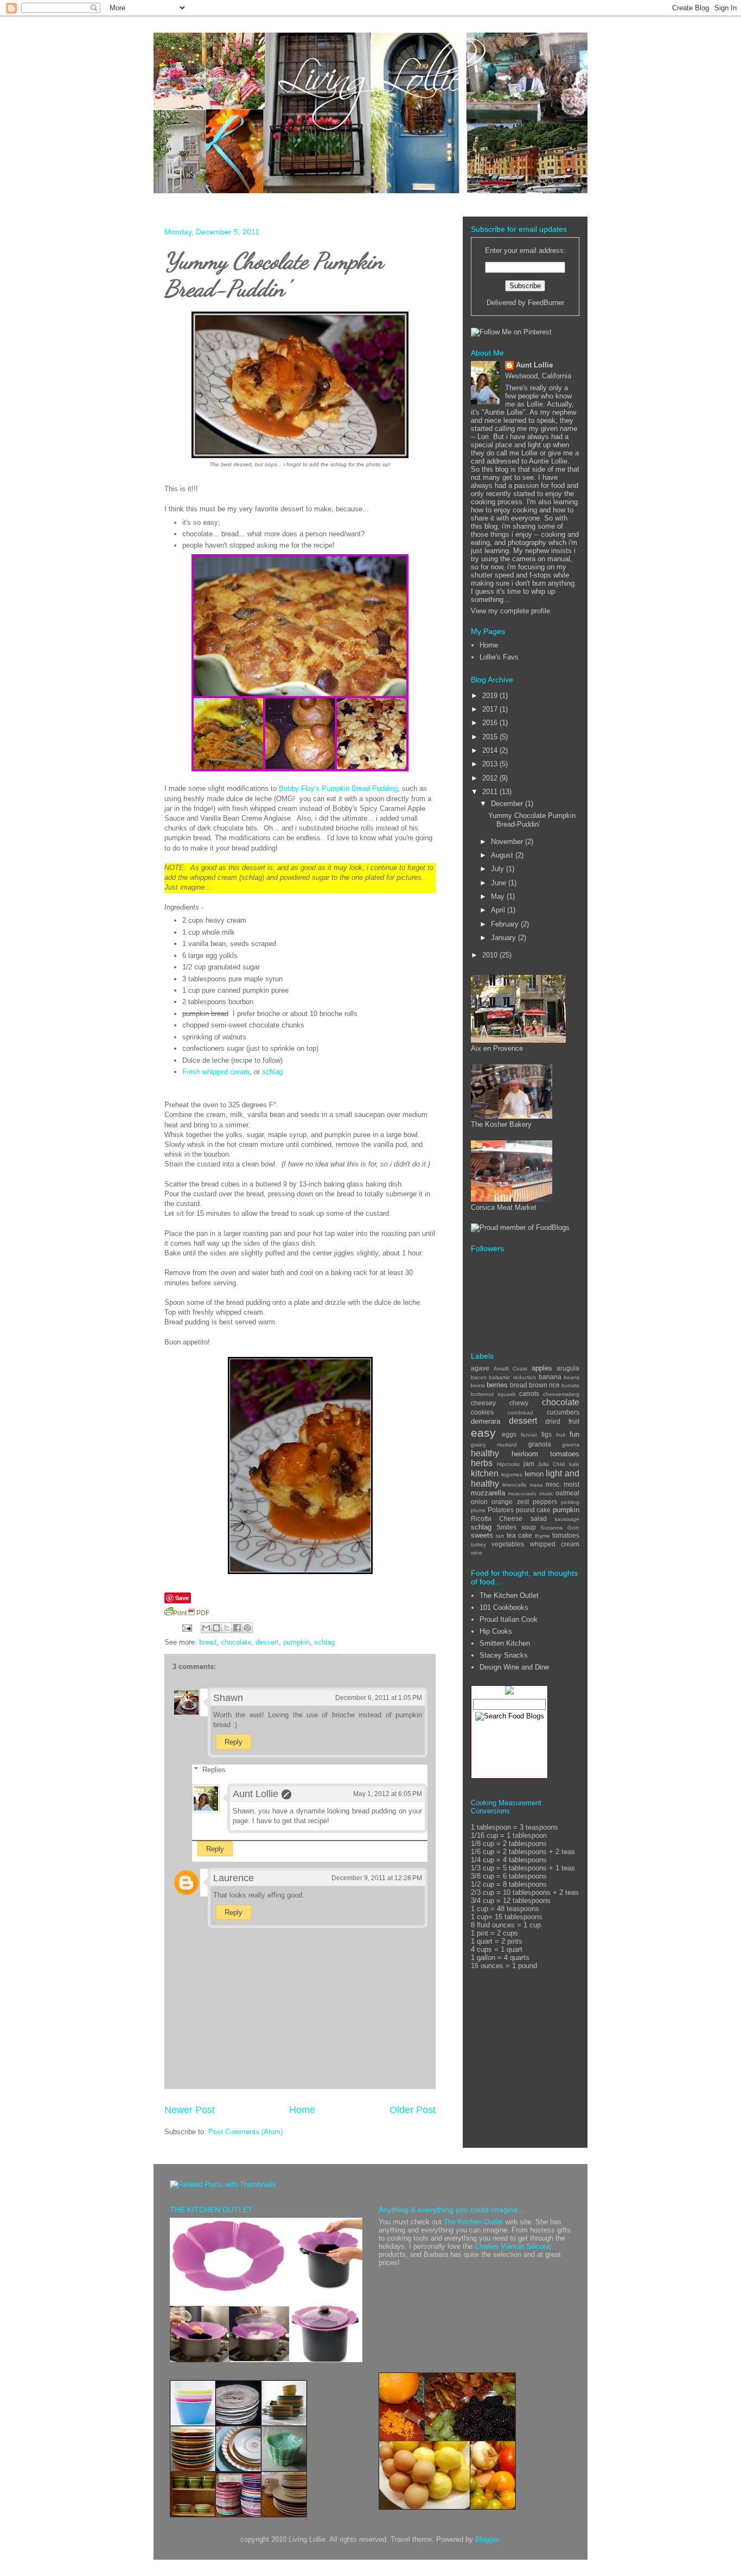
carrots (529, 1394)
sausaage (567, 1519)
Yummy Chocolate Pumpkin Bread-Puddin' (274, 275)
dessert (267, 1642)
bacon (479, 1377)
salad (539, 1518)
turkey (478, 1544)
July (499, 869)
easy (483, 1433)
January (504, 938)
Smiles (506, 1527)
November (508, 842)
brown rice (544, 1385)
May (499, 896)
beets (478, 1385)
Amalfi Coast (511, 1369)
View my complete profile (510, 611)
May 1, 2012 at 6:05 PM (388, 1794)
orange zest (510, 1502)
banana (550, 1377)
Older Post (413, 2110)
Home (302, 2110)
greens (571, 1445)
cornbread (520, 1413)
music (546, 1493)
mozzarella (488, 1493)
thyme (542, 1536)
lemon (534, 1474)
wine (477, 1553)
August (503, 855)
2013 (491, 764)
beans (571, 1377)
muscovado (522, 1493)
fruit (561, 1435)
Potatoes (501, 1510)
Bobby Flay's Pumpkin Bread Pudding (338, 788)
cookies (482, 1412)
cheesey (483, 1403)
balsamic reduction (512, 1377)
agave (480, 1368)
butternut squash (493, 1394)
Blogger (487, 2539)
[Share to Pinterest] (247, 1628)
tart (500, 1536)
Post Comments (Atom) (245, 2132)
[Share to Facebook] (237, 1628)
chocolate (236, 1642)
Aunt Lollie (255, 1794)
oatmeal (567, 1493)
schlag (272, 1072)
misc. (553, 1484)
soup (529, 1527)
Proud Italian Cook (509, 1619)
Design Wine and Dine (514, 1667)
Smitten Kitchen (505, 1643)
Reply (234, 1742)
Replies (214, 1770)
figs (547, 1434)
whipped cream (555, 1544)
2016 (491, 723)
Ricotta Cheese (497, 1518)
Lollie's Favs (499, 657)
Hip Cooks (496, 1631)
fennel (529, 1435)
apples (542, 1368)
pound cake (534, 1510)
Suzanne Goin (560, 1528)
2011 (491, 792)
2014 (491, 750)
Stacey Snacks (504, 1655)
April (499, 910)
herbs (482, 1463)
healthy (485, 1453)
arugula (568, 1368)
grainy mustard (494, 1445)
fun (574, 1434)
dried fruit (562, 1421)
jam (529, 1464)
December (508, 804)
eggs (509, 1434)
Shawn (228, 1698)
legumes (512, 1474)
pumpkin (296, 1642)
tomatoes (566, 1535)
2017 (491, 709)
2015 (491, 737)
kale (574, 1464)
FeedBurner (546, 303)
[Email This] (206, 1628)
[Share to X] (227, 1628)
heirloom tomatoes (546, 1454)
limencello (515, 1485)
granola (540, 1444)
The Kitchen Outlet (509, 1595)
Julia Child (551, 1464)
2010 (491, 955)
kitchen (485, 1473)
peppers (545, 1502)
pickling (570, 1502)
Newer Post (190, 2110)
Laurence (234, 1878)
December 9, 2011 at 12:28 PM (377, 1878)
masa (536, 1485)
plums (478, 1510)
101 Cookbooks (504, 1607)
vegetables (508, 1544)
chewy (519, 1403)
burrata (570, 1385)
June (500, 883)
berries (497, 1385)
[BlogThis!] (216, 1628)
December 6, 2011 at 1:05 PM (379, 1698)
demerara (486, 1421)
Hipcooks (508, 1464)
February (506, 924)
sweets (482, 1535)
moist (571, 1484)
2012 (491, 778)
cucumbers (563, 1412)
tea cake (519, 1535)
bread (208, 1642)
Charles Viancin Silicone (513, 2246)
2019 (491, 696)
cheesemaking (561, 1394)
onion (479, 1502)
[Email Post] (186, 1628)
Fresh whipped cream (216, 1072)
